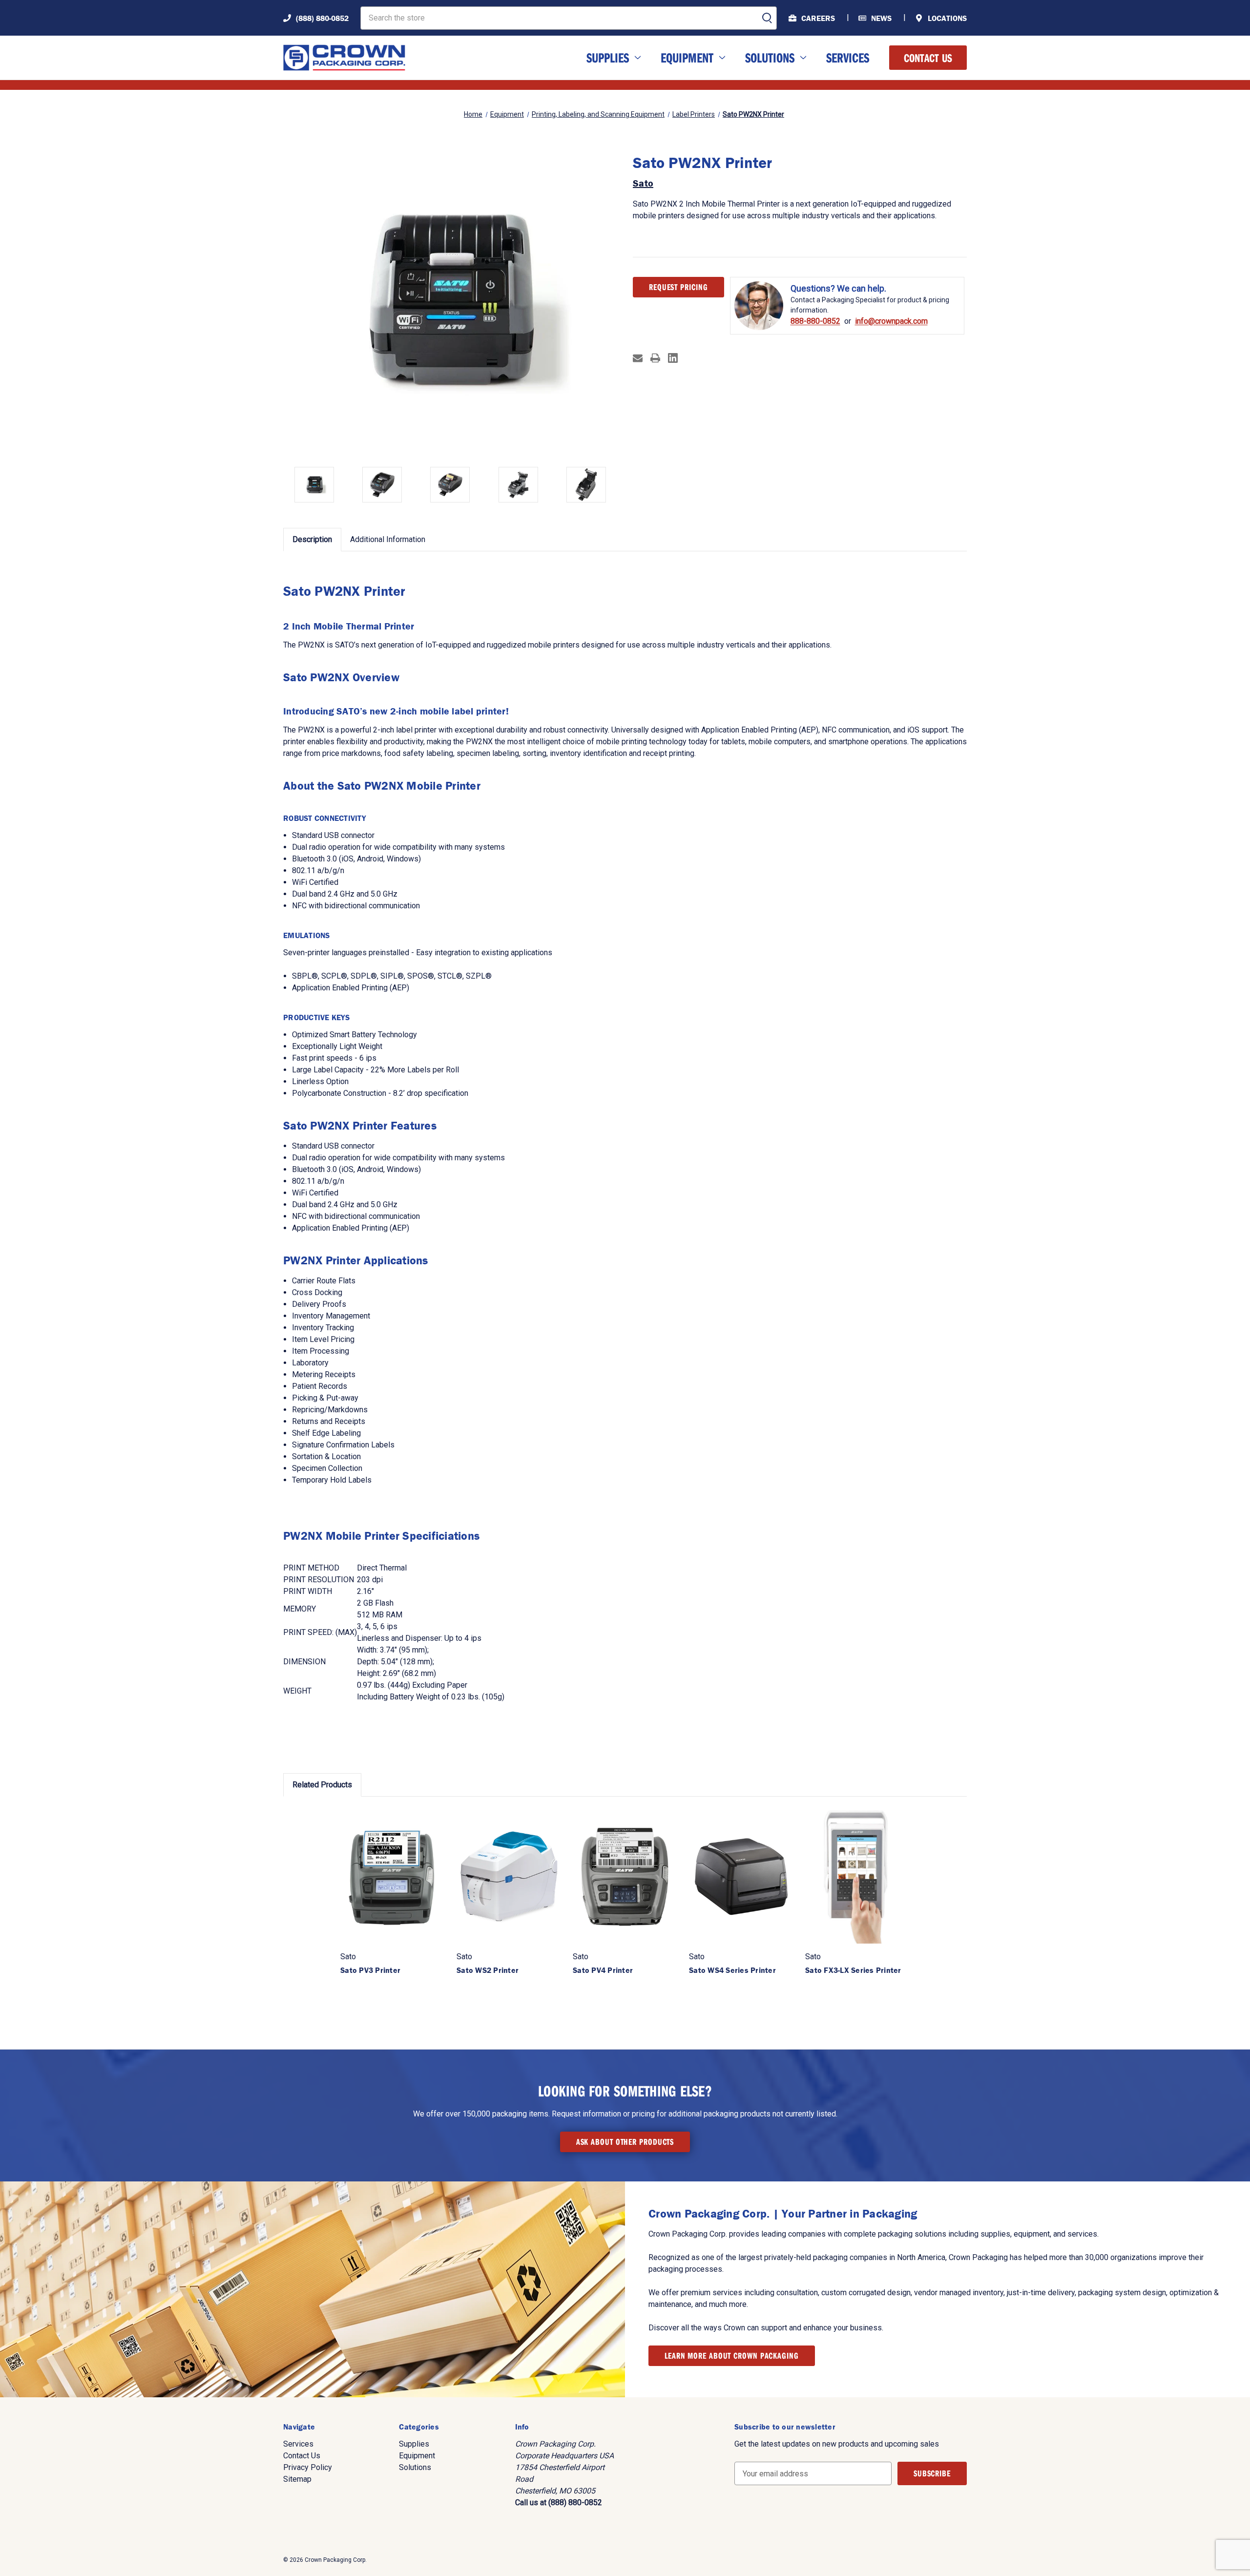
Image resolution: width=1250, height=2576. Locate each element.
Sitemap (297, 2479)
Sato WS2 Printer (488, 1970)
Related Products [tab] (322, 1785)
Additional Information (388, 539)
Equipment (687, 57)
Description (312, 539)
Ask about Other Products (625, 2142)
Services (848, 57)
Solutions (770, 57)
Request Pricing (678, 287)
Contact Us (928, 58)
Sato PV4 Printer (603, 1970)
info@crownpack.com (891, 321)
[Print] (655, 358)
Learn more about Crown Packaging (732, 2356)
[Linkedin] (673, 358)
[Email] (638, 358)
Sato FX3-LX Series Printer (853, 1970)
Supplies (608, 57)
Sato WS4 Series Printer (732, 1970)
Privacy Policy (308, 2467)
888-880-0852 (815, 321)
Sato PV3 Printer (370, 1970)
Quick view (393, 1876)
